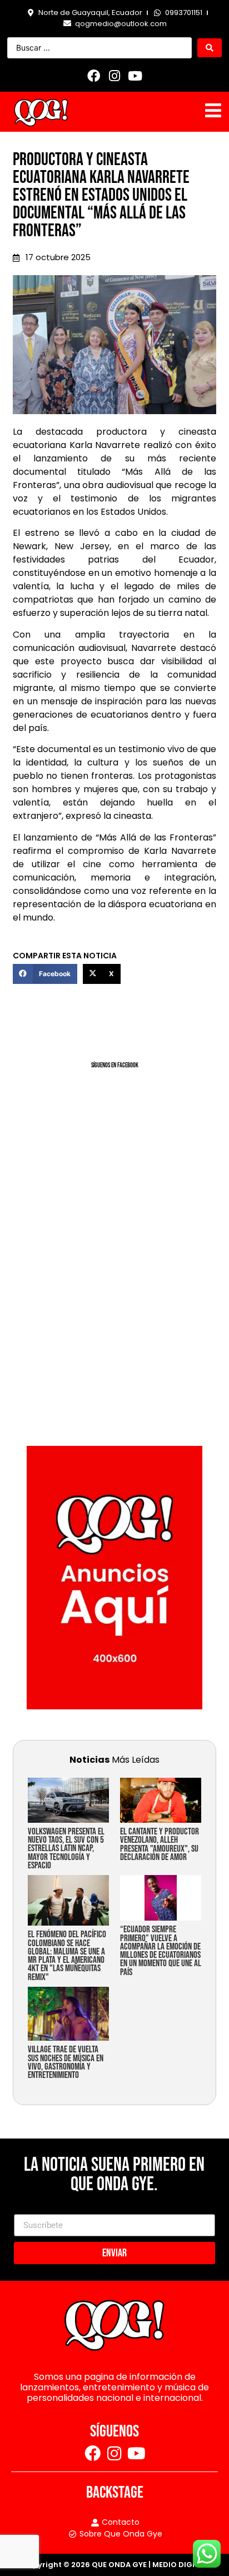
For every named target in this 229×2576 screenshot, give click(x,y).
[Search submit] (210, 48)
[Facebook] (94, 76)
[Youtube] (135, 76)
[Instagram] (114, 76)
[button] (45, 974)
